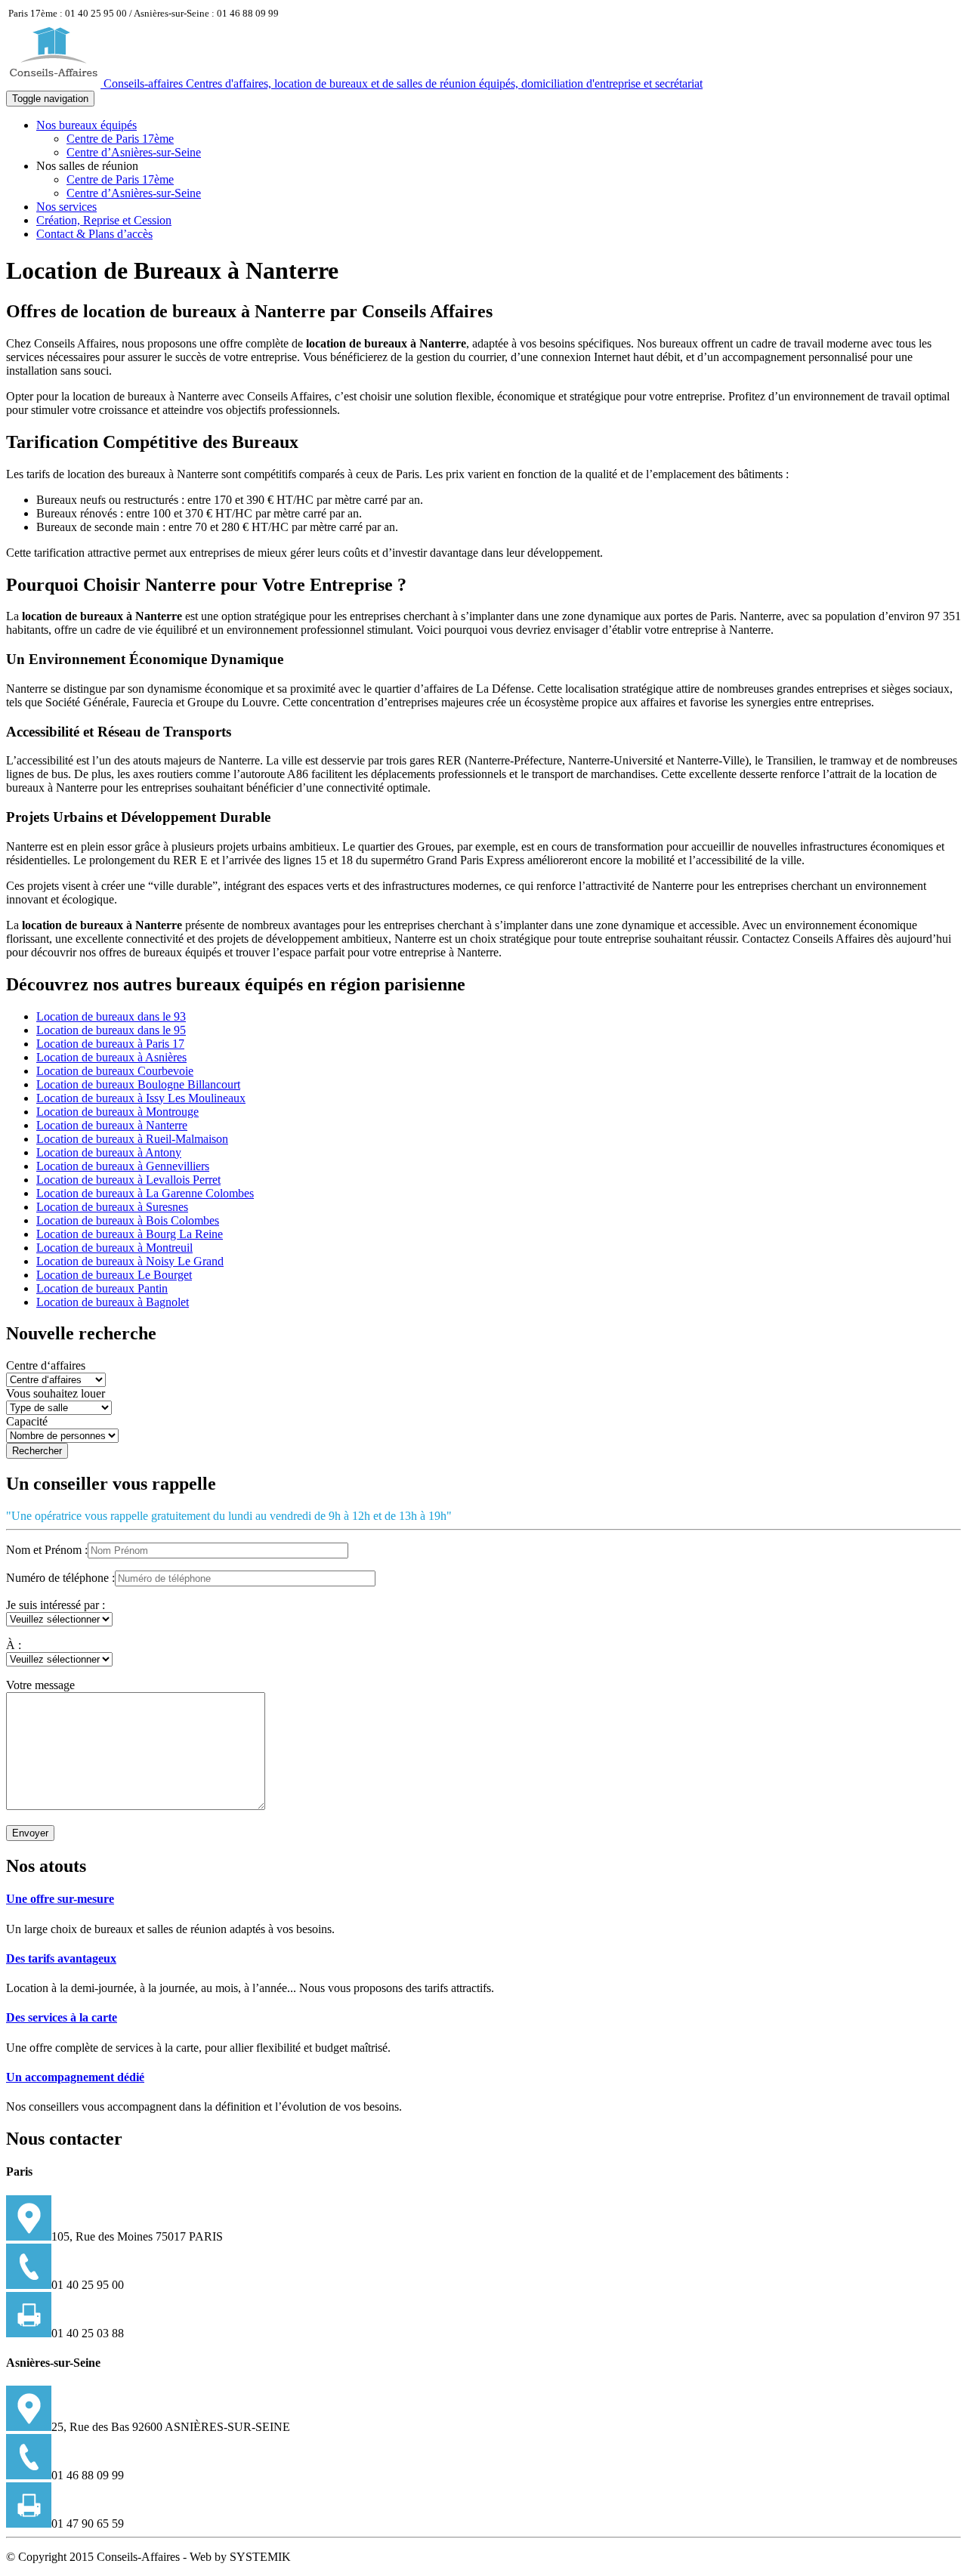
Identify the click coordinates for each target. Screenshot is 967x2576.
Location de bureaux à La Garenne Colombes (145, 1193)
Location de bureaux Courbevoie (115, 1071)
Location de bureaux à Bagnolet (113, 1302)
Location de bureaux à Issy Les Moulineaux (141, 1098)
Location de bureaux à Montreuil (114, 1248)
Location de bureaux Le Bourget (114, 1275)
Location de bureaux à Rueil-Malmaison (132, 1139)
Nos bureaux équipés (87, 125)
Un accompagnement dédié (75, 2077)
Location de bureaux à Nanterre (112, 1125)
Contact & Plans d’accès (94, 234)
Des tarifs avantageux (61, 1958)
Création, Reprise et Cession (104, 220)
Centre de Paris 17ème (120, 139)
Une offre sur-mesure (60, 1899)
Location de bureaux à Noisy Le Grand (130, 1261)
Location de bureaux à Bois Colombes (128, 1220)
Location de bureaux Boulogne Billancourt (138, 1084)
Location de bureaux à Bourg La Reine (130, 1234)
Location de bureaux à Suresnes (112, 1207)
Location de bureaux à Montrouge (117, 1112)
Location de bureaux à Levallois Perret (128, 1180)
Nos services (66, 207)
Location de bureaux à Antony (109, 1152)
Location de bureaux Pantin (102, 1288)
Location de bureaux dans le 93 (111, 1016)
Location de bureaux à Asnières (111, 1057)
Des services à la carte (62, 2017)
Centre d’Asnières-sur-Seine (134, 152)
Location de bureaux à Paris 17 (110, 1044)
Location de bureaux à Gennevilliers (123, 1166)
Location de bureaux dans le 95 (111, 1030)
